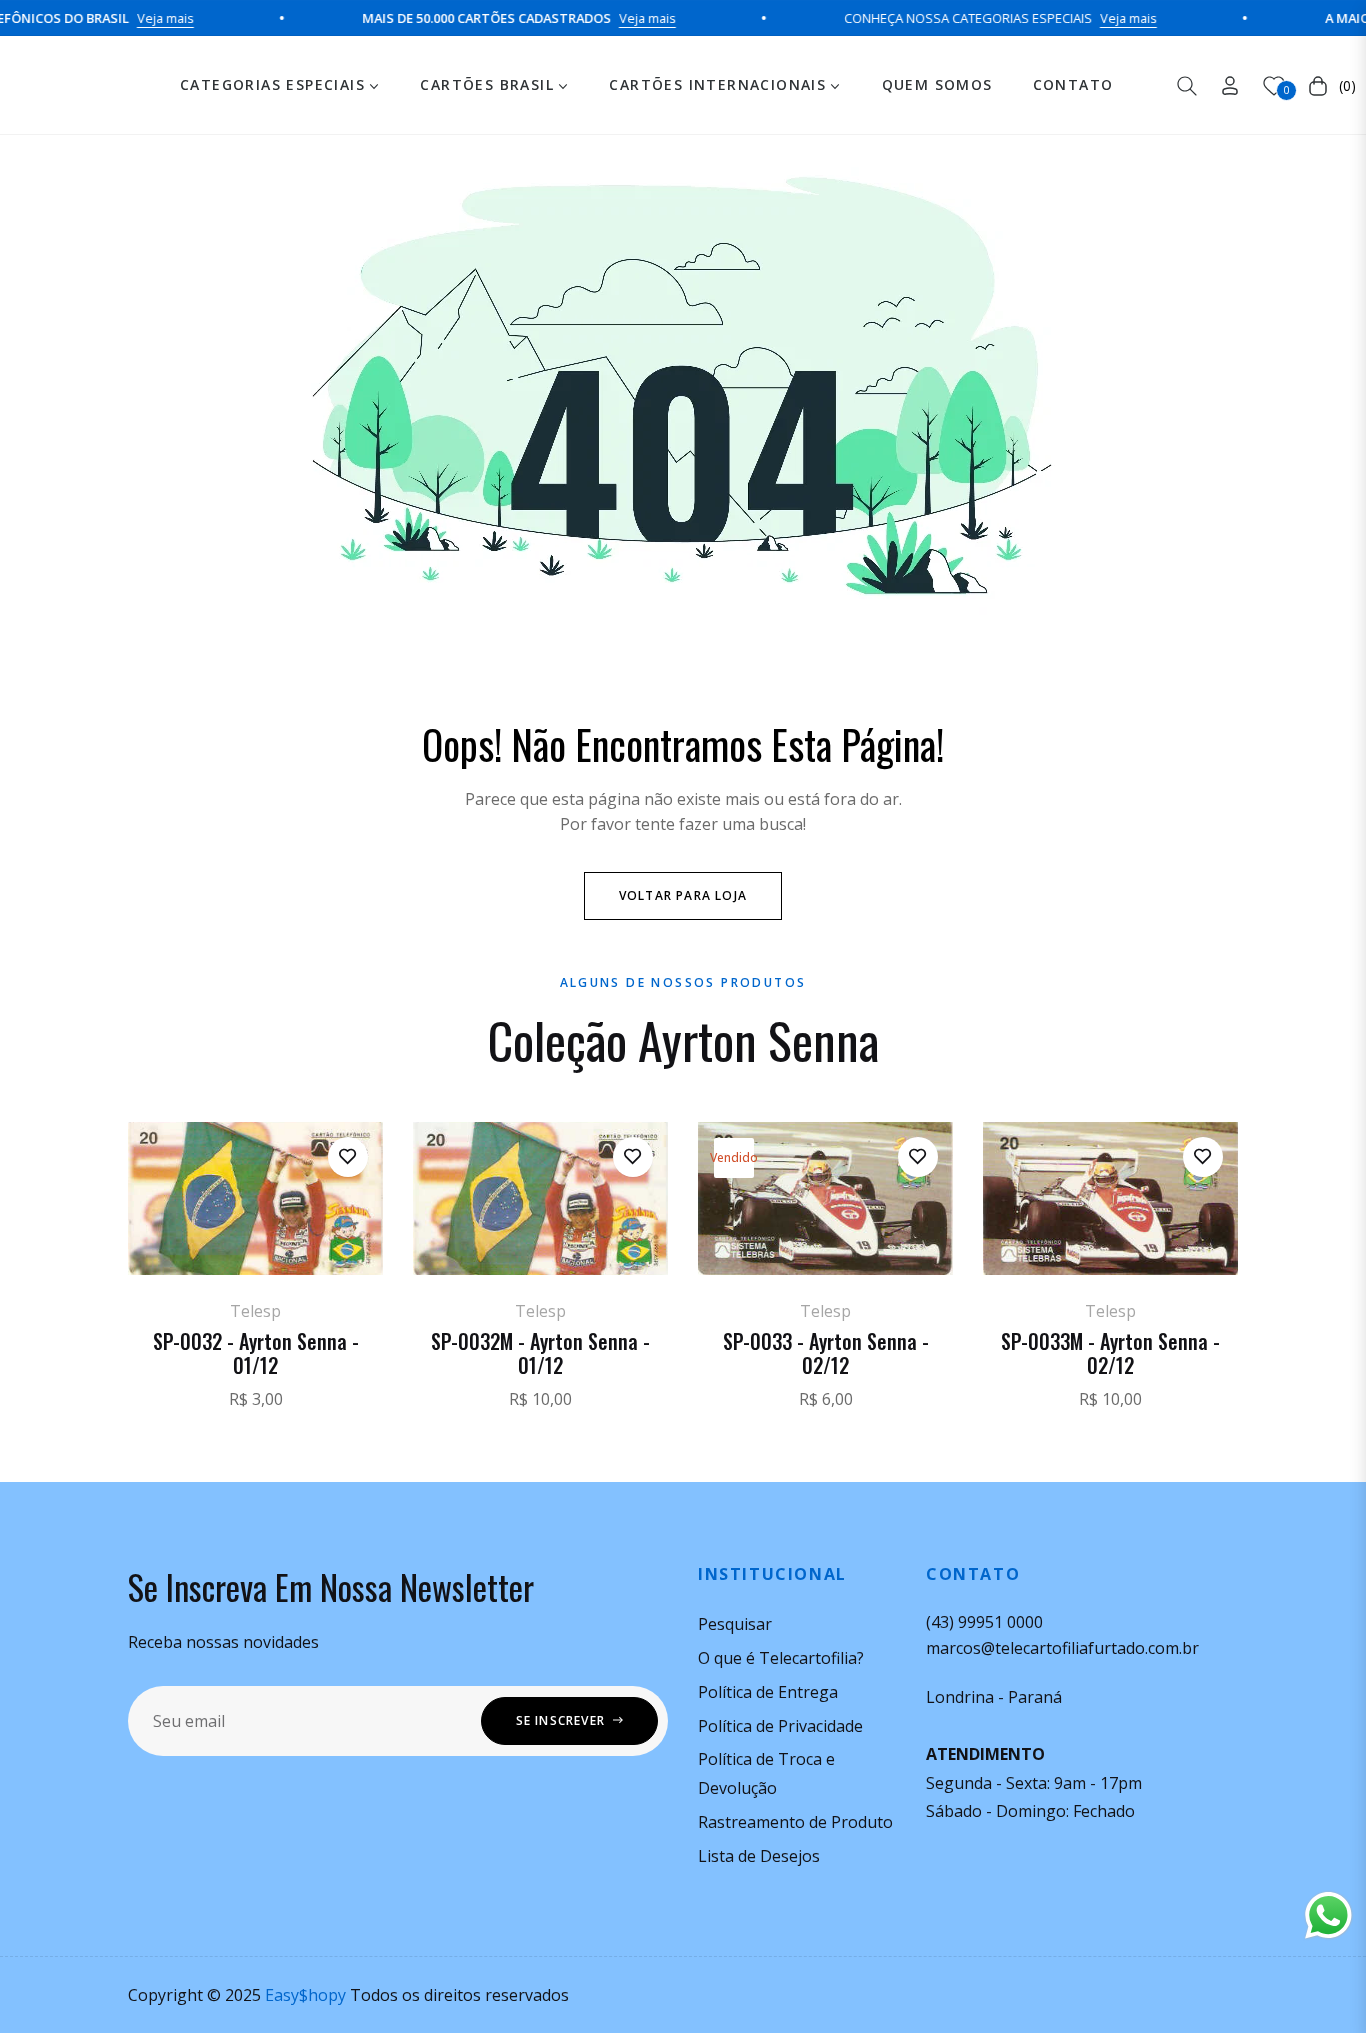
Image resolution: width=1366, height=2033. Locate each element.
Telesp (255, 1311)
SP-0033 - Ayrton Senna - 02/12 (826, 1353)
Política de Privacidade (780, 1726)
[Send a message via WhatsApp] (1328, 1915)
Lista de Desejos (759, 1856)
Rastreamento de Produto (795, 1822)
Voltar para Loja (683, 895)
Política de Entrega (768, 1692)
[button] (1187, 86)
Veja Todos (683, 1468)
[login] (1230, 85)
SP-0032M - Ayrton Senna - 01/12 (540, 1353)
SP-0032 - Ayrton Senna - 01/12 (256, 1353)
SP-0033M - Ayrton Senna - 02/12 (1110, 1353)
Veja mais (126, 18)
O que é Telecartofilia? (781, 1658)
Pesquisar (735, 1624)
